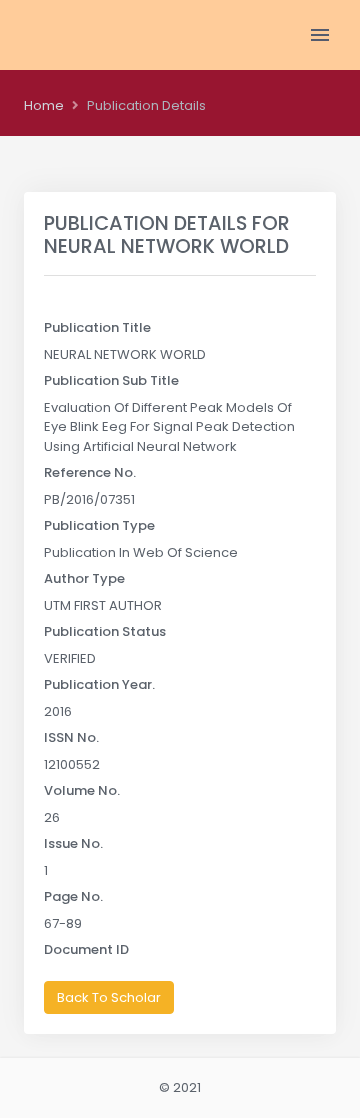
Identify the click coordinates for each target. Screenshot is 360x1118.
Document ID (86, 949)
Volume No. (82, 790)
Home (44, 105)
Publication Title (97, 327)
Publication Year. (99, 684)
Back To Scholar (109, 997)
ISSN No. (71, 737)
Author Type (84, 578)
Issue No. (73, 843)
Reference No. (90, 472)
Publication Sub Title (111, 380)
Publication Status (105, 631)
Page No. (73, 896)
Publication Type (99, 525)
